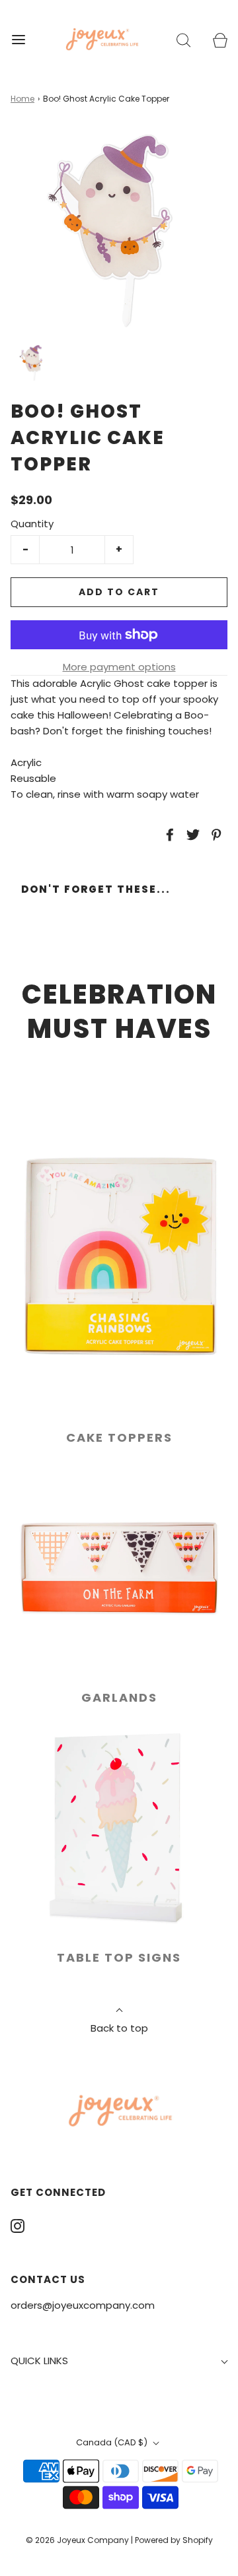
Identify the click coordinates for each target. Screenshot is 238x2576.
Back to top (119, 2028)
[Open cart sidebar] (220, 39)
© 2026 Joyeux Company (77, 2540)
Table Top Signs (119, 1957)
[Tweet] (191, 835)
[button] (33, 363)
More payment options (119, 667)
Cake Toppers (119, 1437)
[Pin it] (214, 835)
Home (22, 99)
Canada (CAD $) (113, 2442)
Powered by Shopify (174, 2540)
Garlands (119, 1697)
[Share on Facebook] (168, 835)
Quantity (32, 524)
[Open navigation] (18, 39)
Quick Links (39, 2361)
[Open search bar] (183, 39)
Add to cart (119, 592)
